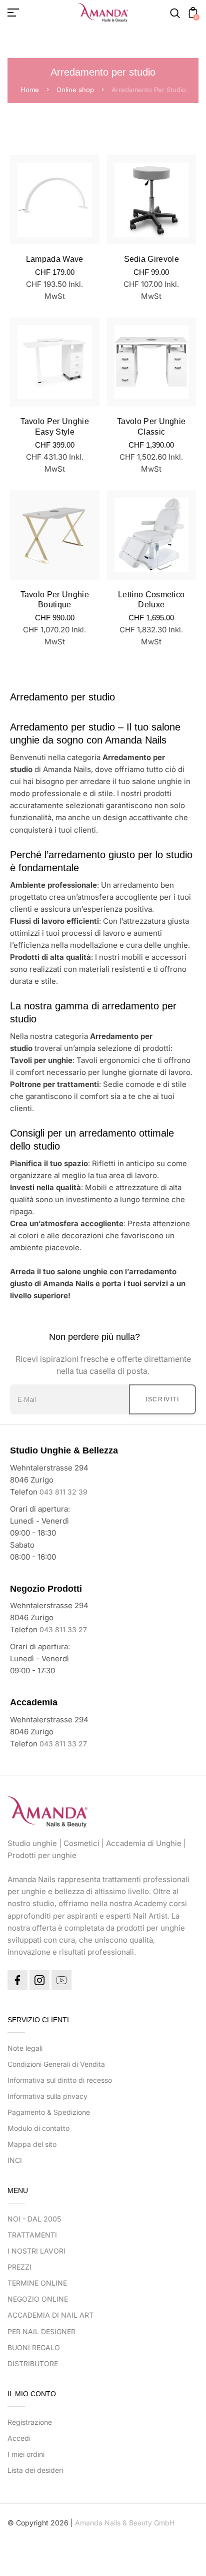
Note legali (25, 2048)
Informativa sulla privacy (47, 2096)
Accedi (19, 2438)
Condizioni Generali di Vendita (56, 2064)
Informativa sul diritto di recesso (60, 2080)
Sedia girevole (151, 259)
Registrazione (30, 2422)
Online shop (75, 90)
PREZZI (19, 2267)
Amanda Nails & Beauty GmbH (125, 2523)
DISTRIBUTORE (33, 2363)
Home (30, 90)
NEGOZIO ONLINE (38, 2299)
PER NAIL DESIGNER (41, 2331)
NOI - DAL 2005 (34, 2219)
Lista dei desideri (35, 2470)
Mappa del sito (32, 2144)
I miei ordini (26, 2454)
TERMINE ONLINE (37, 2283)
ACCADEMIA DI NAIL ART (50, 2315)
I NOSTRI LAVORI (36, 2251)
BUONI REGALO (34, 2347)
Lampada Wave (55, 259)
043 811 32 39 (63, 1492)
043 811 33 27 (63, 1629)
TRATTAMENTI (32, 2235)
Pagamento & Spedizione (49, 2112)
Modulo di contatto (38, 2128)
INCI (15, 2160)
